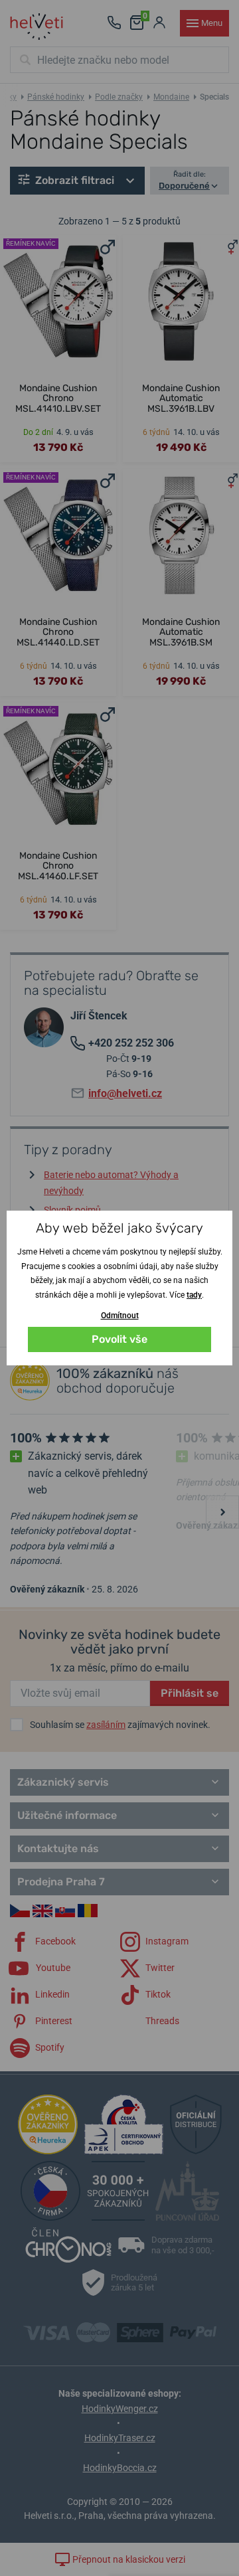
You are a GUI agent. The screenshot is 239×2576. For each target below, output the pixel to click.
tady (194, 1295)
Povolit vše (119, 1339)
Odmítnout (120, 1316)
